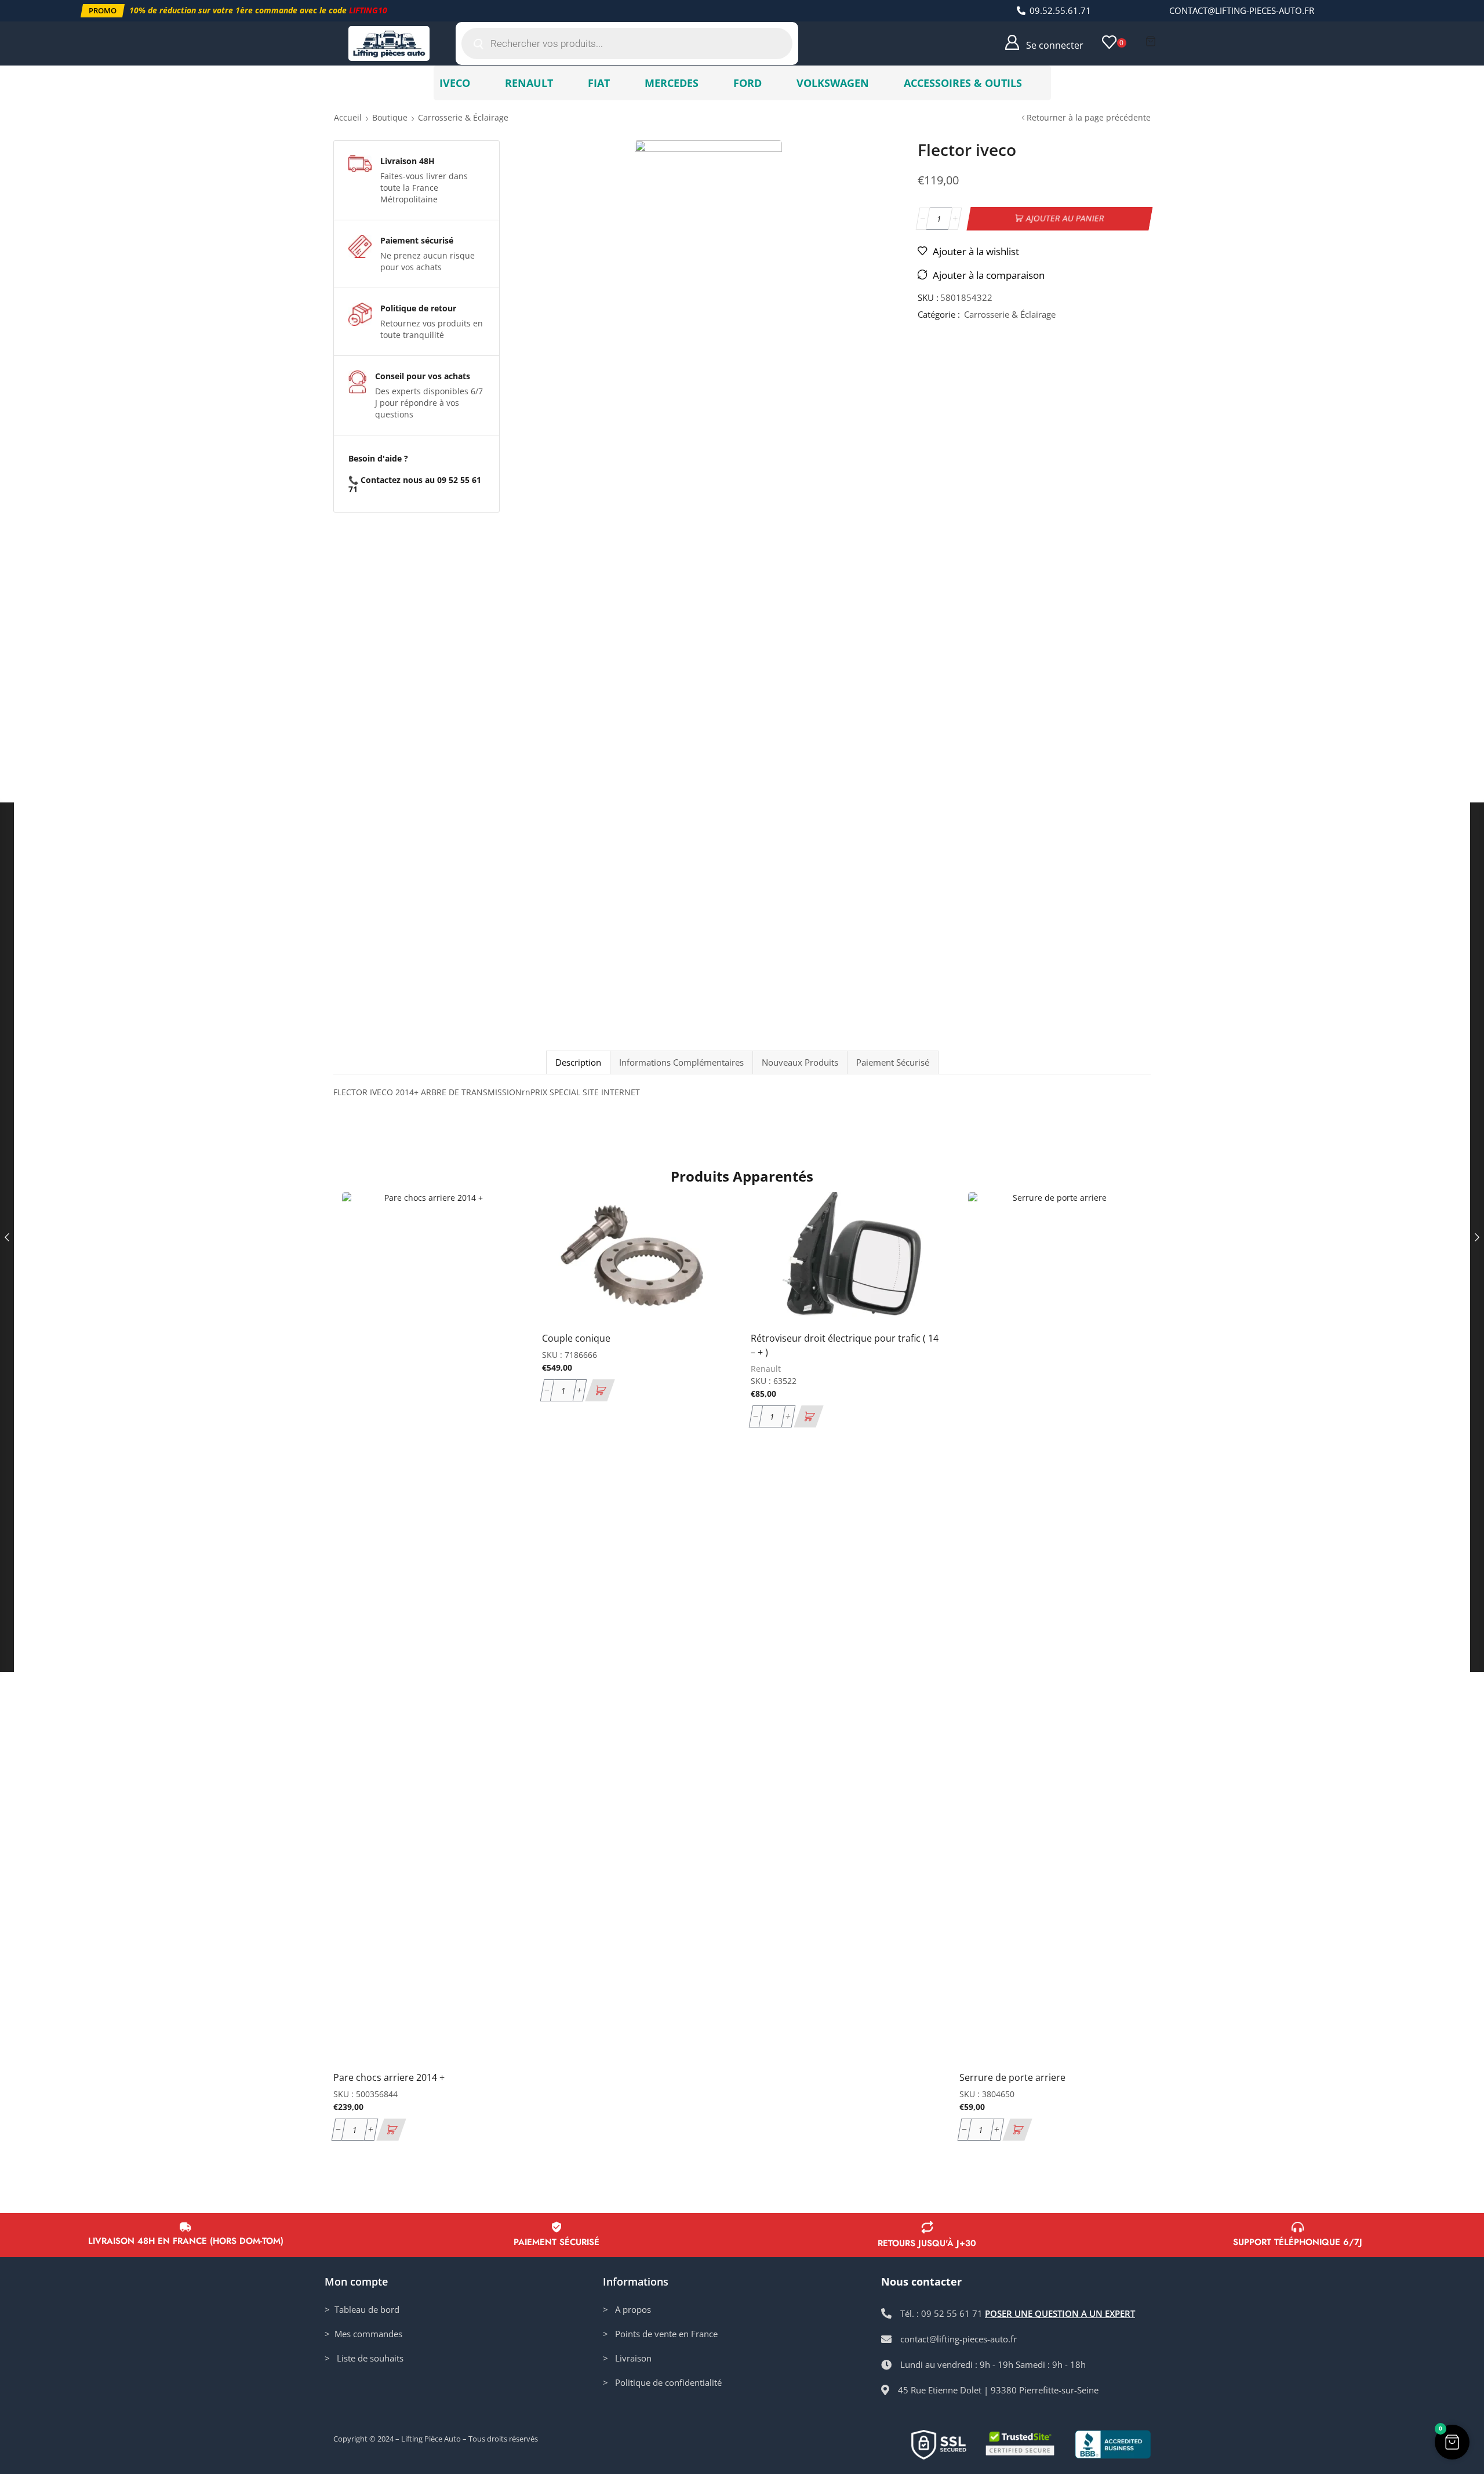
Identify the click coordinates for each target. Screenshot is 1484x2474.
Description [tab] (578, 1062)
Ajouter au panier (1065, 218)
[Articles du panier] (1151, 41)
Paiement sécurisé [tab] (893, 1062)
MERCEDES (672, 83)
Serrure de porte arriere (1012, 2077)
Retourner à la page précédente (1089, 117)
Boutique (390, 117)
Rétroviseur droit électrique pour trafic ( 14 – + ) (845, 1345)
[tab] (578, 1062)
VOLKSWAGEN (833, 83)
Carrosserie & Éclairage (463, 117)
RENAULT (529, 83)
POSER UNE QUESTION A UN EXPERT (1060, 2313)
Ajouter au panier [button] (503, 1985)
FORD (748, 83)
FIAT (599, 83)
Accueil (348, 117)
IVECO (455, 83)
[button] (103, 11)
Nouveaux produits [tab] (800, 1062)
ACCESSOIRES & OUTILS (963, 83)
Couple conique (576, 1338)
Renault (766, 1369)
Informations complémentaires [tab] (681, 1062)
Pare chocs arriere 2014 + (389, 2077)
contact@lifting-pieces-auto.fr (1242, 10)
